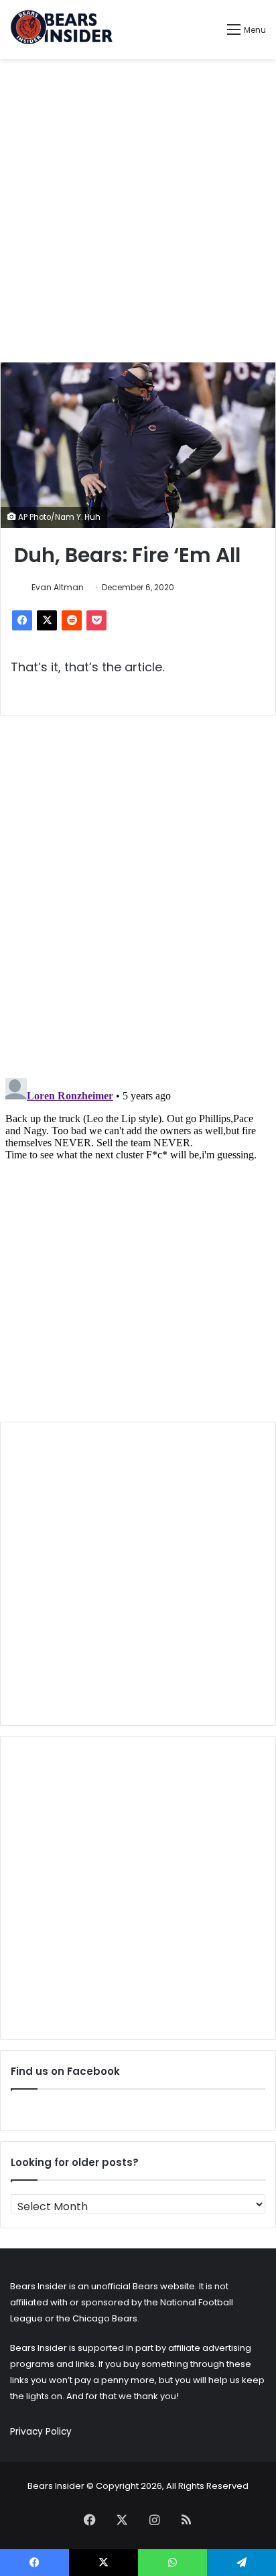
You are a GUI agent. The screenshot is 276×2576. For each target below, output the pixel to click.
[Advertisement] (138, 210)
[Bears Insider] (61, 29)
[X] (47, 620)
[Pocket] (96, 620)
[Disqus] (138, 893)
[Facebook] (22, 620)
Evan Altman (58, 587)
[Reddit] (72, 620)
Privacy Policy (41, 2432)
